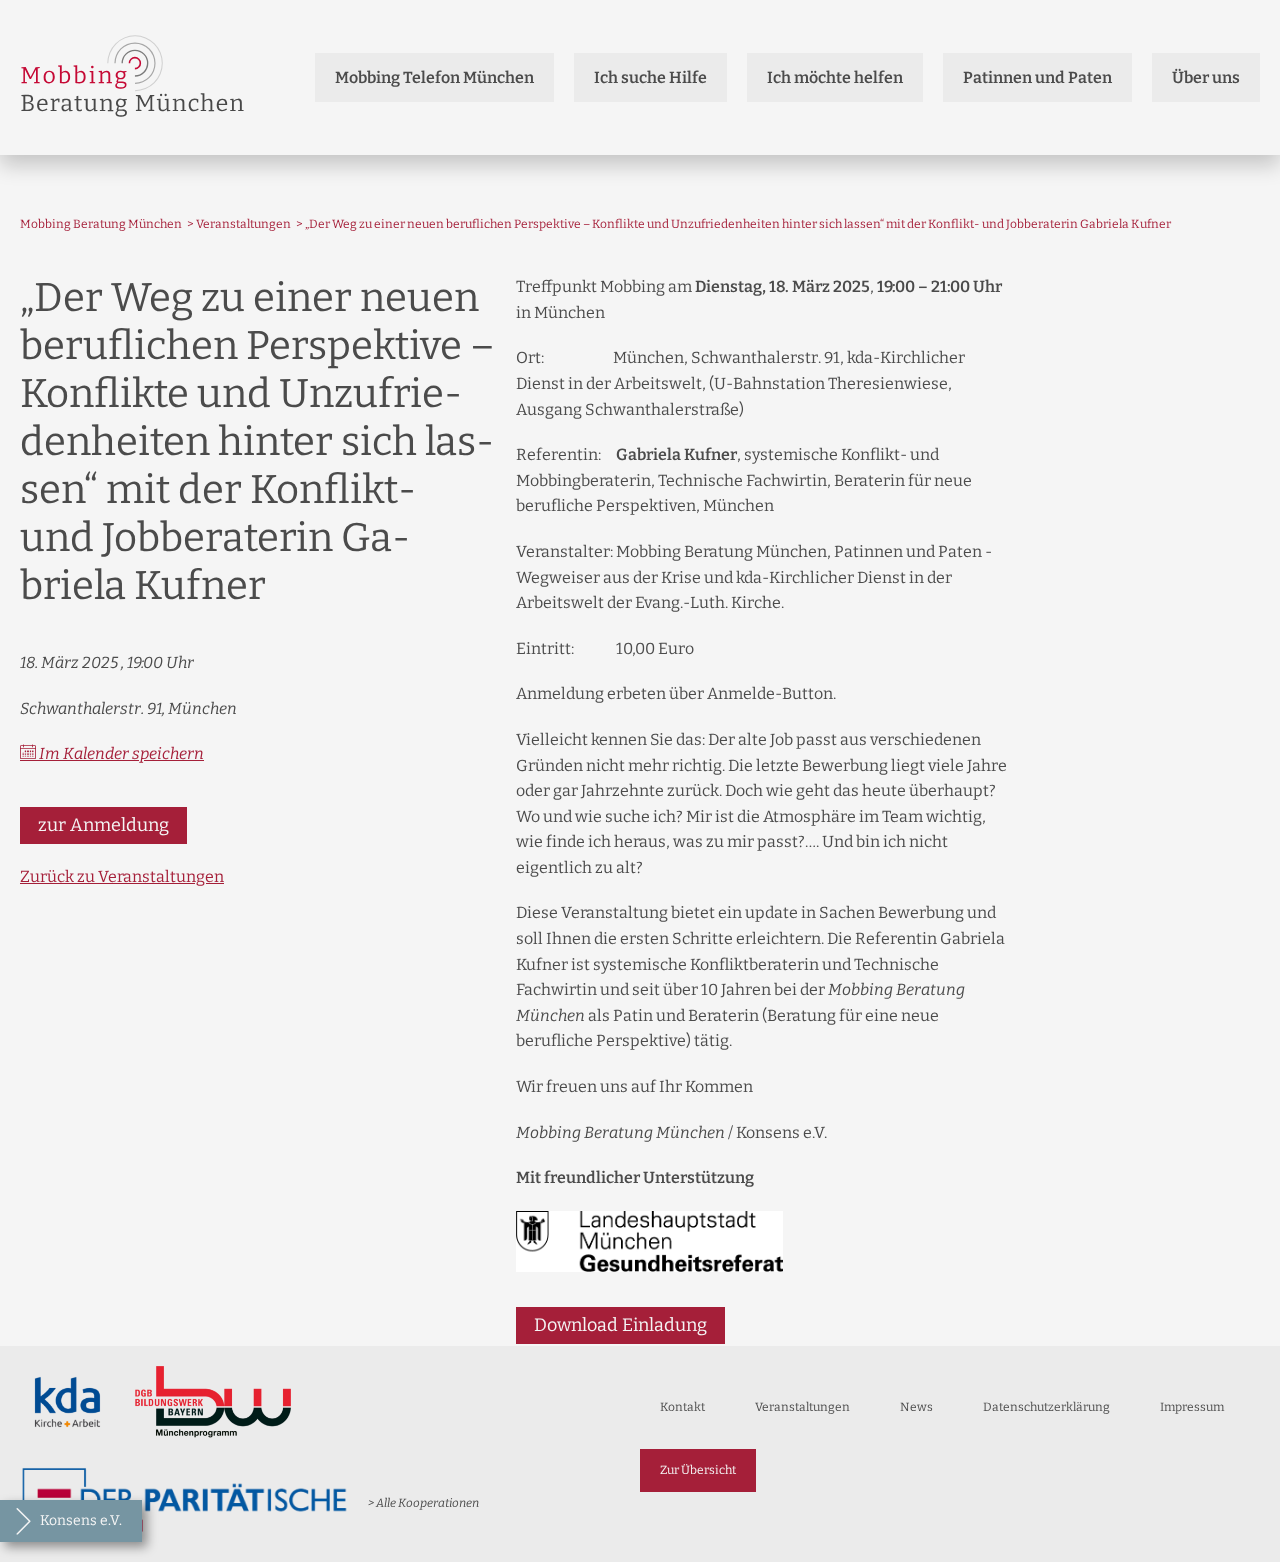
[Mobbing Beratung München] (132, 77)
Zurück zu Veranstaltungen (122, 876)
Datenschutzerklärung (1046, 1407)
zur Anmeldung (103, 825)
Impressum (1192, 1407)
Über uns (1206, 77)
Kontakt (682, 1407)
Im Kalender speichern (120, 753)
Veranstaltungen (243, 224)
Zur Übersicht (698, 1470)
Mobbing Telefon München (434, 77)
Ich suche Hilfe (650, 77)
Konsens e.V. (81, 1520)
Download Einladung (620, 1325)
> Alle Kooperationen (423, 1503)
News (916, 1407)
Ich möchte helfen (835, 77)
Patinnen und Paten (1037, 77)
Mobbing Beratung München (101, 224)
